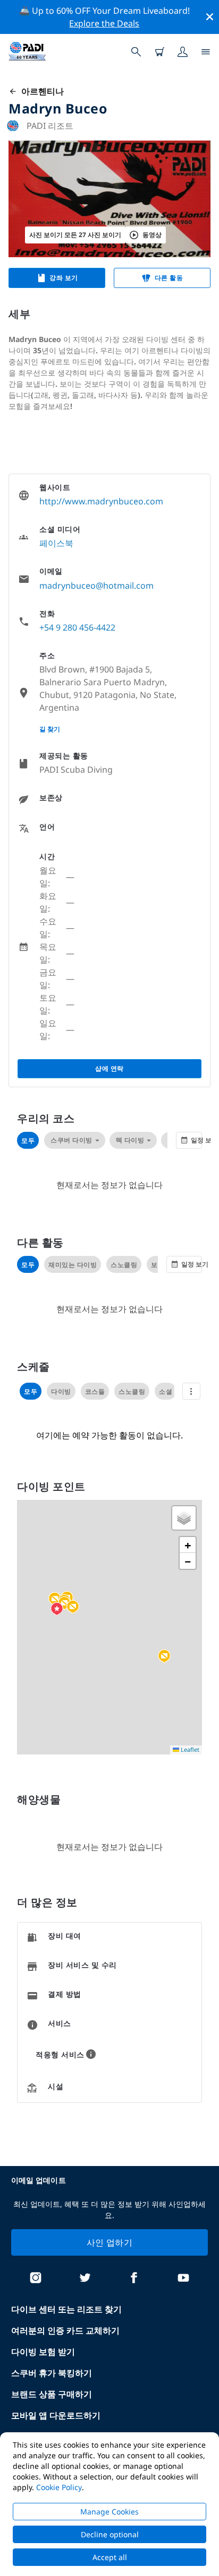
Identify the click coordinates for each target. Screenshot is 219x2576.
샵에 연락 (109, 1068)
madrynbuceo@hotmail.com (96, 586)
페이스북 (56, 543)
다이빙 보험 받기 (43, 2352)
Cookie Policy (59, 2487)
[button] (164, 1656)
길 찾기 (50, 729)
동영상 (152, 235)
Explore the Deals (104, 23)
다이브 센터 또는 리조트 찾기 (66, 2309)
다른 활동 (169, 278)
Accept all (110, 2557)
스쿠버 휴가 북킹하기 (52, 2373)
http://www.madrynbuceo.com (101, 501)
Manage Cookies (109, 2512)
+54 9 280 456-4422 (77, 627)
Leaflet (189, 1749)
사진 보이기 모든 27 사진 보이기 (75, 235)
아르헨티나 (40, 91)
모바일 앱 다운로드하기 (56, 2415)
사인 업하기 (109, 2242)
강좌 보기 (64, 278)
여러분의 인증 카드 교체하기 (65, 2330)
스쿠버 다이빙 (71, 1140)
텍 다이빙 (130, 1140)
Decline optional (110, 2534)
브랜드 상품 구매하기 (52, 2394)
